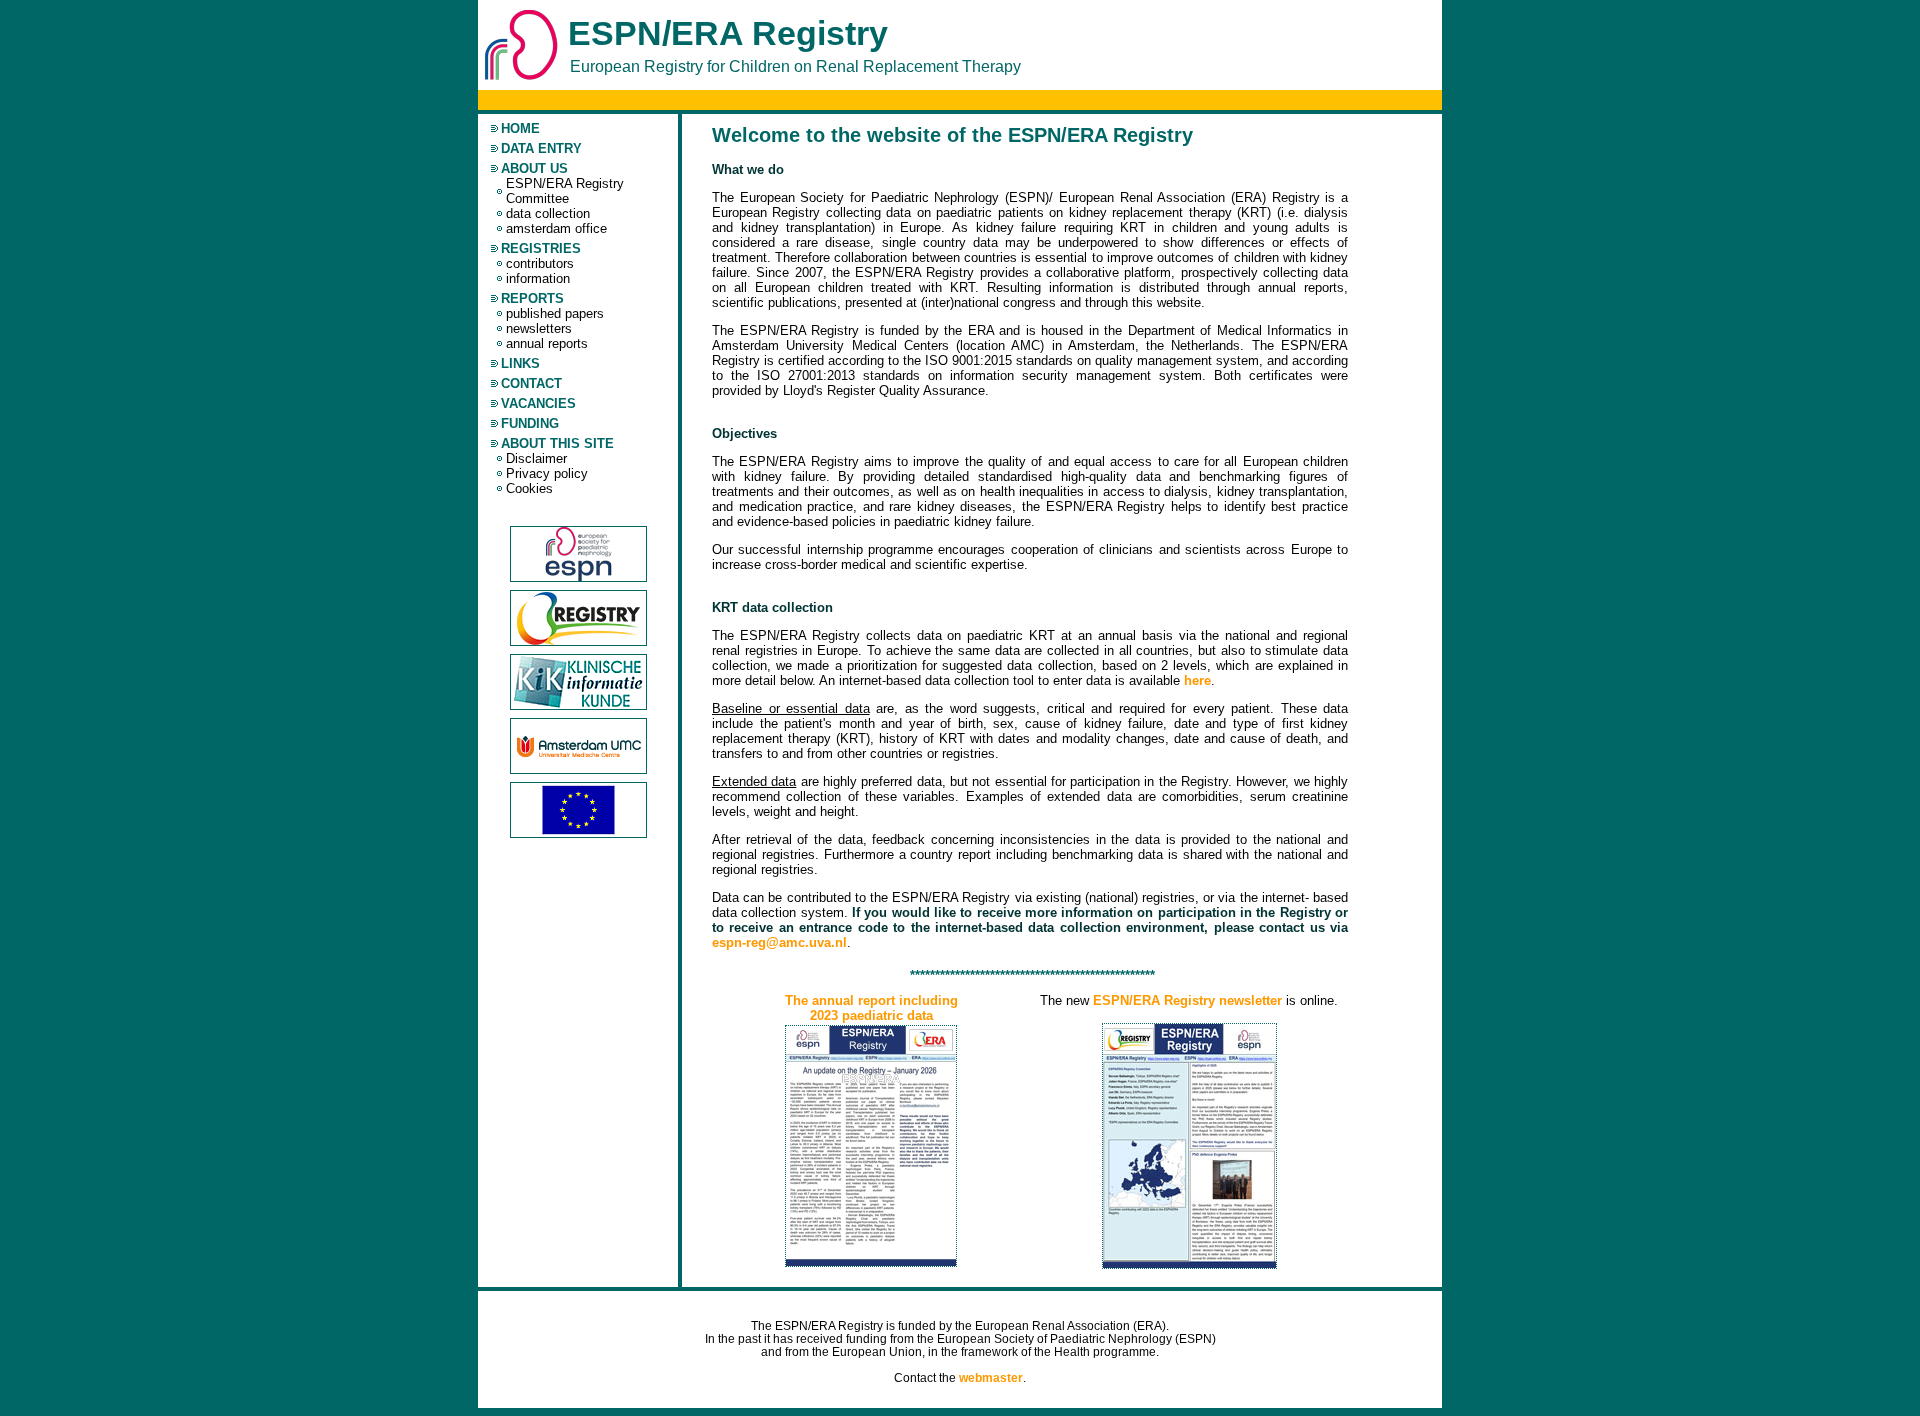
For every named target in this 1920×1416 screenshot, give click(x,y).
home (520, 128)
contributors (540, 263)
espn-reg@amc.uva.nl (779, 942)
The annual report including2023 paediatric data (871, 1008)
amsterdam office (556, 228)
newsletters (539, 328)
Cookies (529, 488)
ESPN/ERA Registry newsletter (1189, 1000)
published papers (555, 313)
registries (541, 248)
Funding (530, 423)
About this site (557, 443)
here (1197, 680)
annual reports (547, 343)
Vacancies (538, 403)
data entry (541, 148)
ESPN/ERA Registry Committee (565, 191)
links (520, 363)
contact (531, 383)
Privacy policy (547, 473)
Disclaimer (536, 458)
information (538, 278)
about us (534, 168)
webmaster (991, 1377)
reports (532, 298)
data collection (548, 213)
